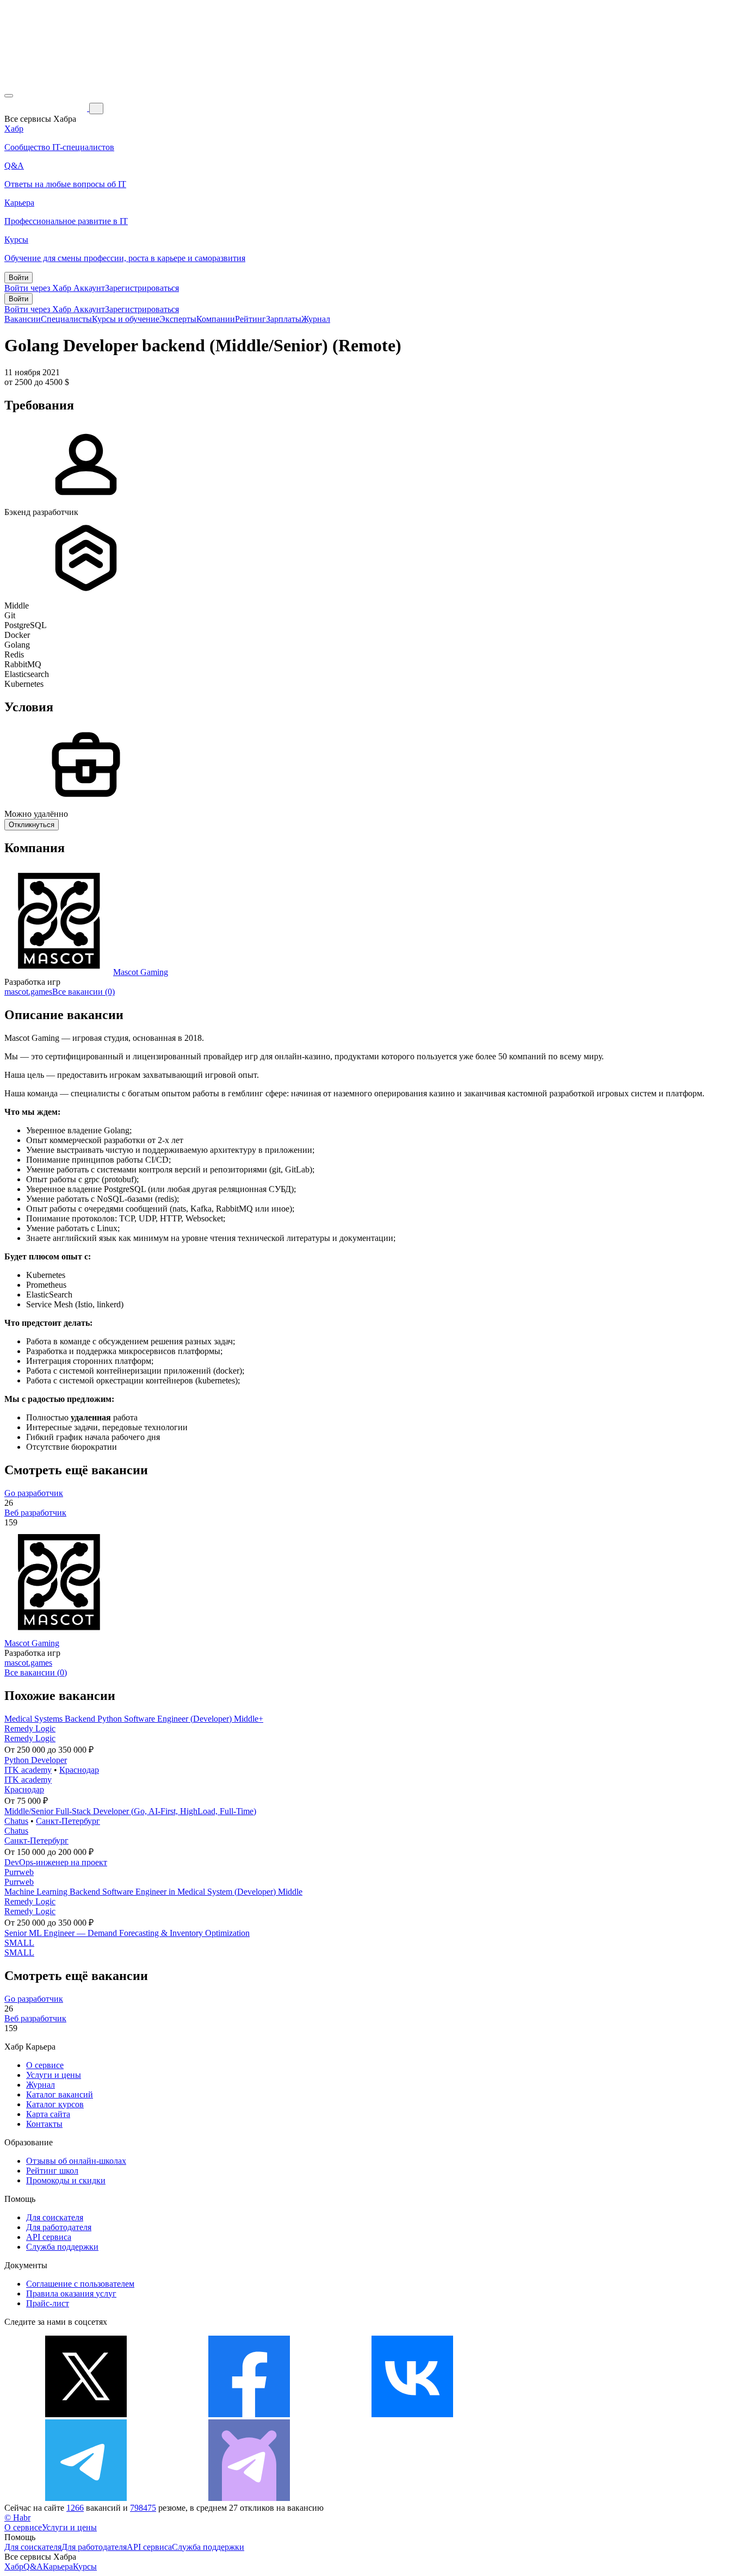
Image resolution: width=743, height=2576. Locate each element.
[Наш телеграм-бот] (249, 2498)
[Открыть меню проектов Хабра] (9, 96)
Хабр (14, 2566)
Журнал (316, 319)
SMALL (19, 1943)
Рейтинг (250, 319)
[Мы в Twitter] (86, 2414)
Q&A (33, 2566)
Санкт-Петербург (68, 1821)
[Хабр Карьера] (47, 108)
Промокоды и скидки (66, 2180)
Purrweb (19, 1872)
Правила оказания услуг (71, 2293)
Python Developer (36, 1760)
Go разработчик (34, 1493)
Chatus (16, 1821)
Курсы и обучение (126, 319)
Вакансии (23, 319)
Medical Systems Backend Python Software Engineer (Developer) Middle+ (134, 1719)
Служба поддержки (62, 2247)
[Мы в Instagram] (575, 2414)
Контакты (44, 2124)
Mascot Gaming (141, 972)
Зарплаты (284, 319)
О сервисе (45, 2065)
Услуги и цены (54, 2075)
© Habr (17, 2518)
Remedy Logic (30, 1728)
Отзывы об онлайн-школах (76, 2161)
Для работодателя (59, 2227)
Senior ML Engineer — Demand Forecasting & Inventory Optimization (127, 1933)
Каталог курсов (55, 2104)
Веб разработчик (35, 1513)
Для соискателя (55, 2217)
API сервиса (49, 2237)
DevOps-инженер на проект (56, 1862)
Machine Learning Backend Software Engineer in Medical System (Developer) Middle (153, 1892)
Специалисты (66, 319)
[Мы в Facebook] (249, 2414)
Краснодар (79, 1770)
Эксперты (178, 319)
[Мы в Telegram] (86, 2498)
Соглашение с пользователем (80, 2284)
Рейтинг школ (52, 2171)
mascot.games (28, 992)
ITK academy (28, 1770)
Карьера (58, 2566)
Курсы (85, 2566)
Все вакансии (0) (83, 992)
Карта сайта (48, 2114)
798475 (143, 2508)
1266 (75, 2508)
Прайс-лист (48, 2303)
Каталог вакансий (60, 2094)
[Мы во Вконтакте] (412, 2414)
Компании (216, 319)
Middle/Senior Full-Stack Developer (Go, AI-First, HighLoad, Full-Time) (130, 1811)
